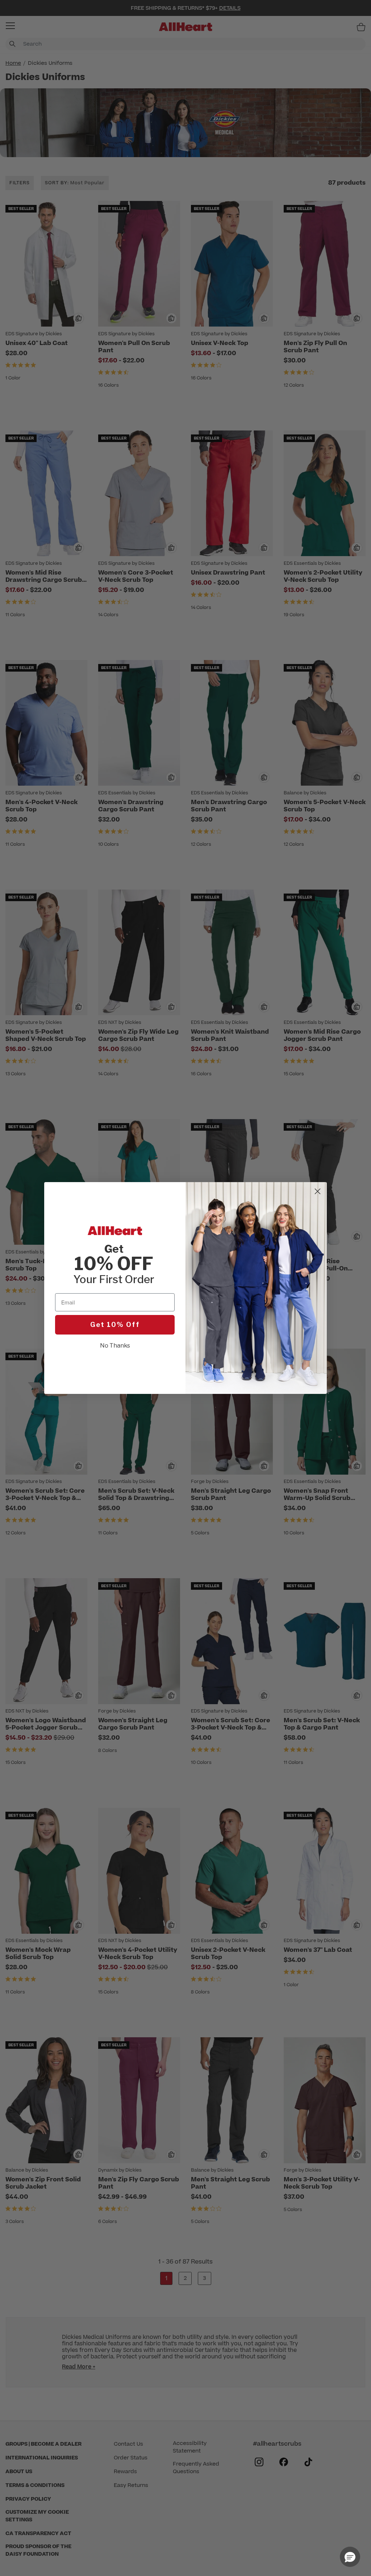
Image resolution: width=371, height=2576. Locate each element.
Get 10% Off (115, 1325)
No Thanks (115, 1346)
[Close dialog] (318, 1191)
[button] (350, 2557)
